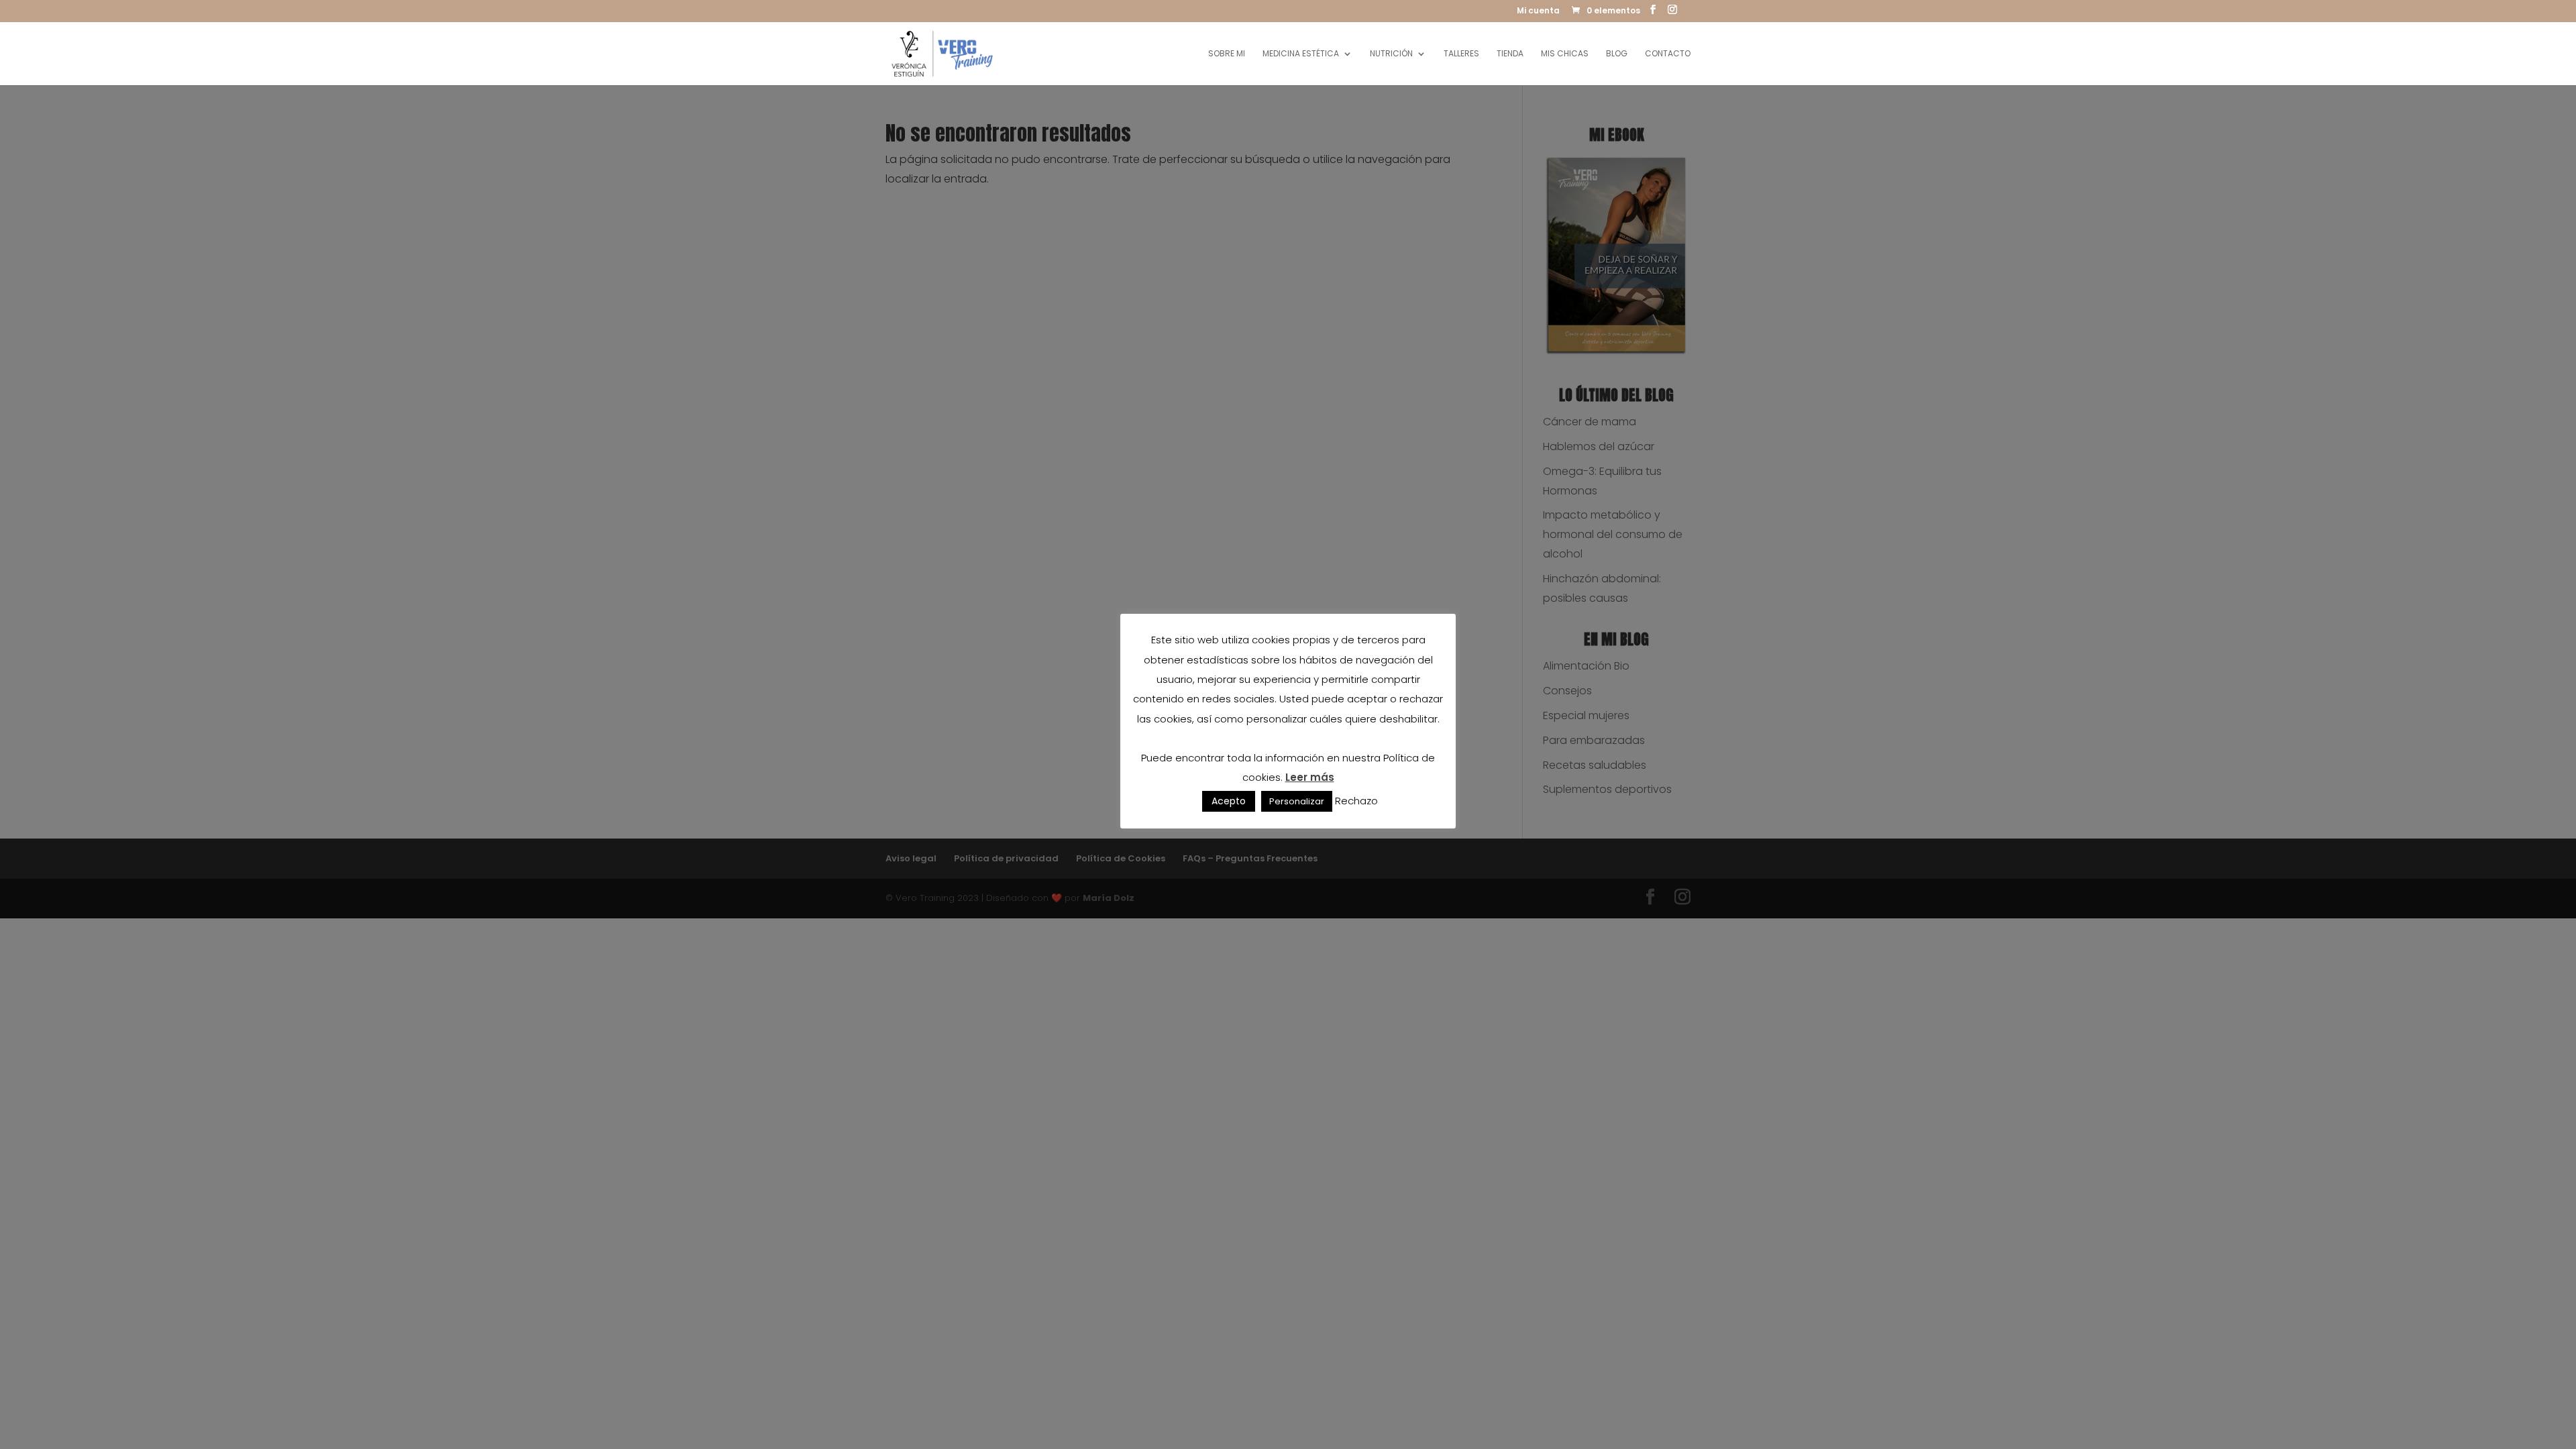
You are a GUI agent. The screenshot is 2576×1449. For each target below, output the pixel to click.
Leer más (1310, 777)
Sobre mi (1227, 54)
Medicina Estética (1301, 54)
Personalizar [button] (1297, 801)
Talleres (1461, 54)
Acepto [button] (1229, 801)
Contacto (1668, 54)
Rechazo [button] (1356, 801)
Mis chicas (1565, 54)
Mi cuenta (1538, 11)
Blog (1617, 54)
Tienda (1510, 54)
